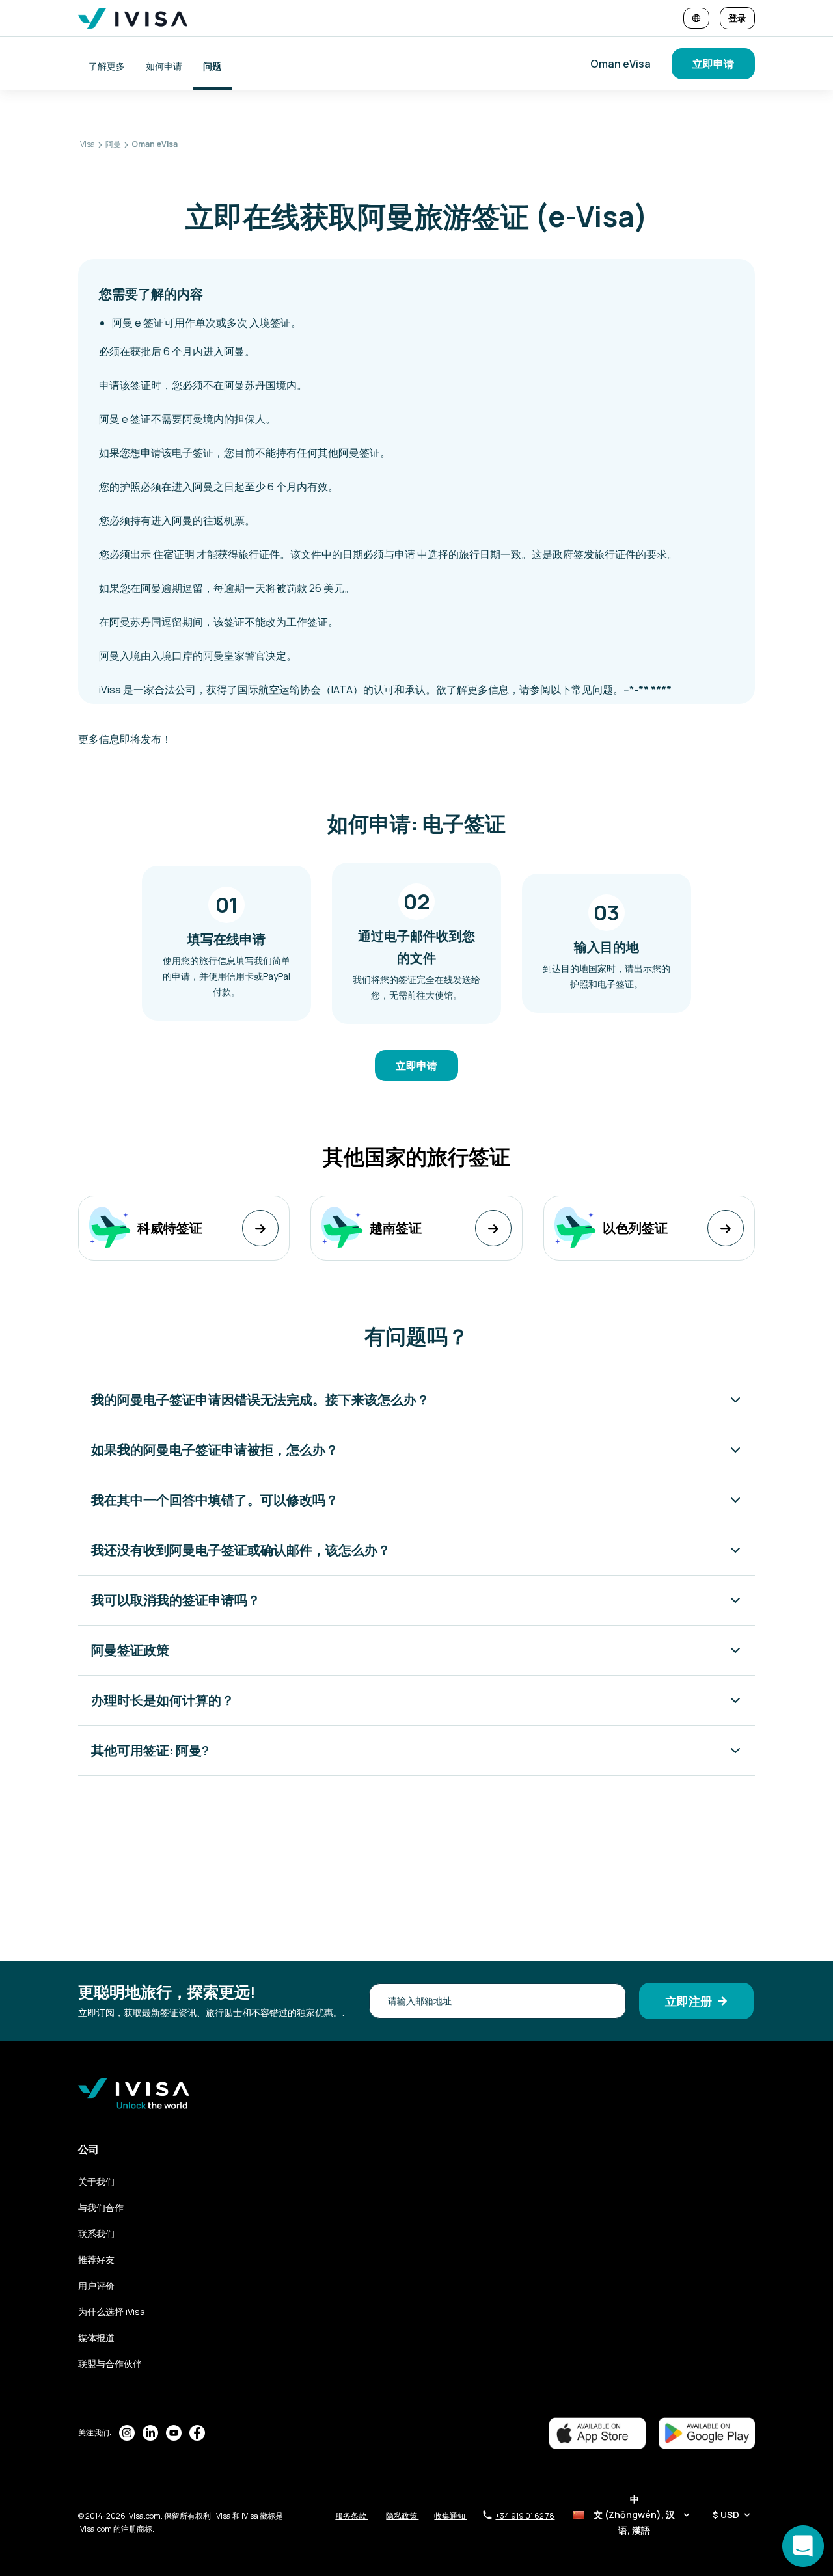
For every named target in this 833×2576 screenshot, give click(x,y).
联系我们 (96, 2234)
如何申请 (164, 66)
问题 (212, 66)
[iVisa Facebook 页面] (197, 2433)
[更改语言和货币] (696, 18)
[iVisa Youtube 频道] (174, 2433)
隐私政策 (402, 2516)
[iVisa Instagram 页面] (127, 2433)
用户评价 (96, 2286)
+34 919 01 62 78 (525, 2516)
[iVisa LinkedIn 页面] (150, 2433)
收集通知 (450, 2516)
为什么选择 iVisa (112, 2312)
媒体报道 (96, 2338)
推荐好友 (96, 2260)
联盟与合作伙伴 (110, 2364)
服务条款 (351, 2516)
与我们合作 (101, 2207)
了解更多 (107, 66)
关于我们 (96, 2181)
